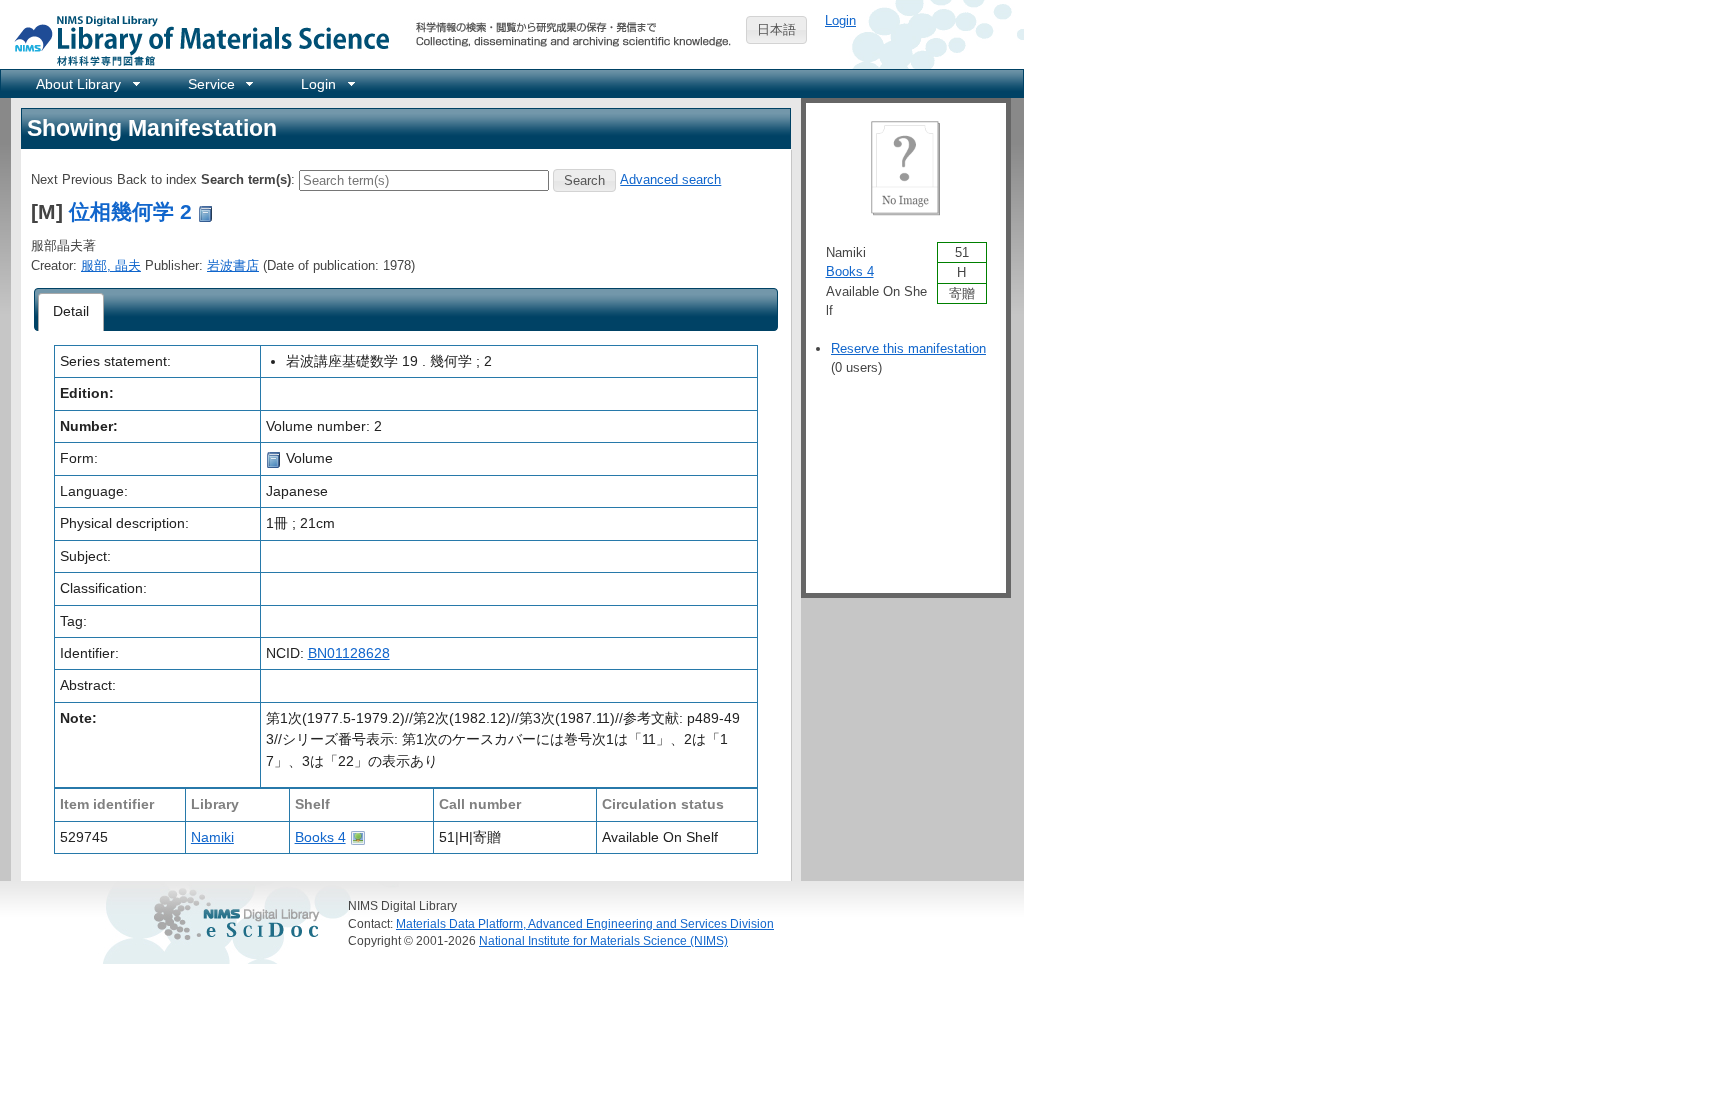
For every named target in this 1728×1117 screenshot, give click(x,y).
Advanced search (670, 179)
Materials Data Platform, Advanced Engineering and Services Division (585, 923)
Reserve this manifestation (908, 348)
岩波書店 (233, 265)
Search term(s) (246, 179)
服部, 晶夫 (111, 265)
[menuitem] (86, 83)
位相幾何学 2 (130, 211)
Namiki (212, 837)
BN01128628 (349, 653)
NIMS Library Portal (196, 39)
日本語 (776, 29)
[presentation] (71, 312)
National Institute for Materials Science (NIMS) (603, 940)
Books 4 (320, 837)
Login (840, 20)
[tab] (71, 312)
